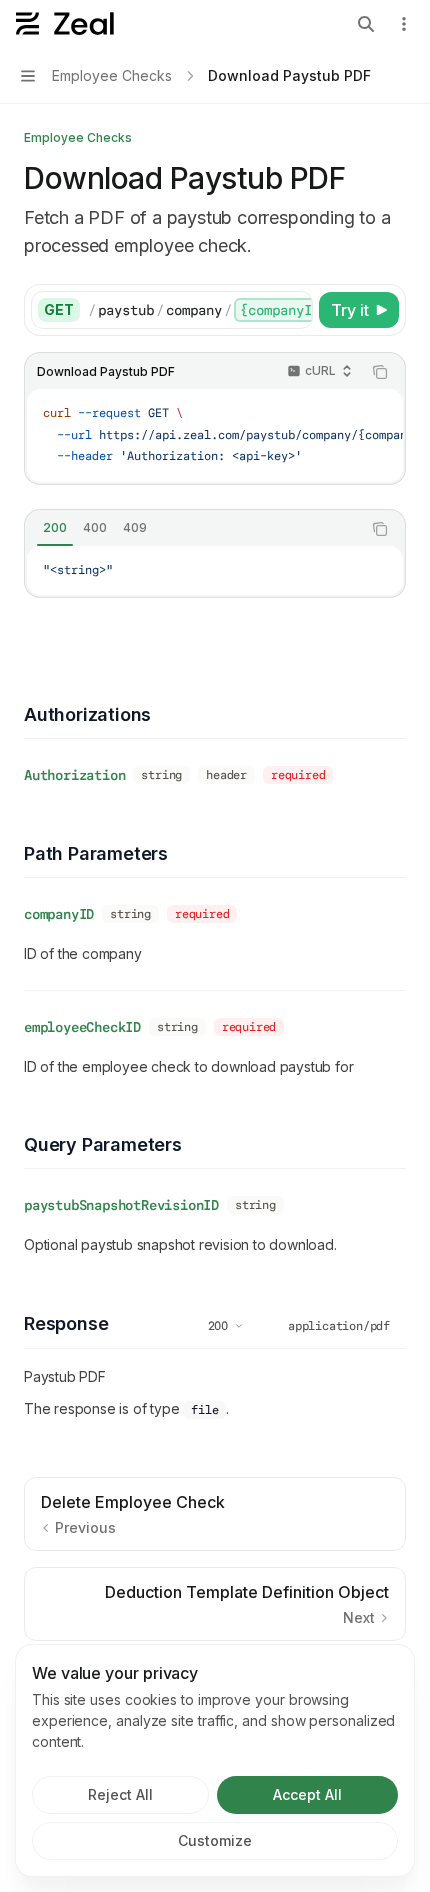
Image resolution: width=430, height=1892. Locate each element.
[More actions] (404, 24)
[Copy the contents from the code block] (380, 372)
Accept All (307, 1794)
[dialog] (215, 1760)
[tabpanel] (215, 571)
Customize (215, 1840)
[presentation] (200, 310)
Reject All (120, 1794)
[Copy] (294, 310)
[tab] (55, 528)
